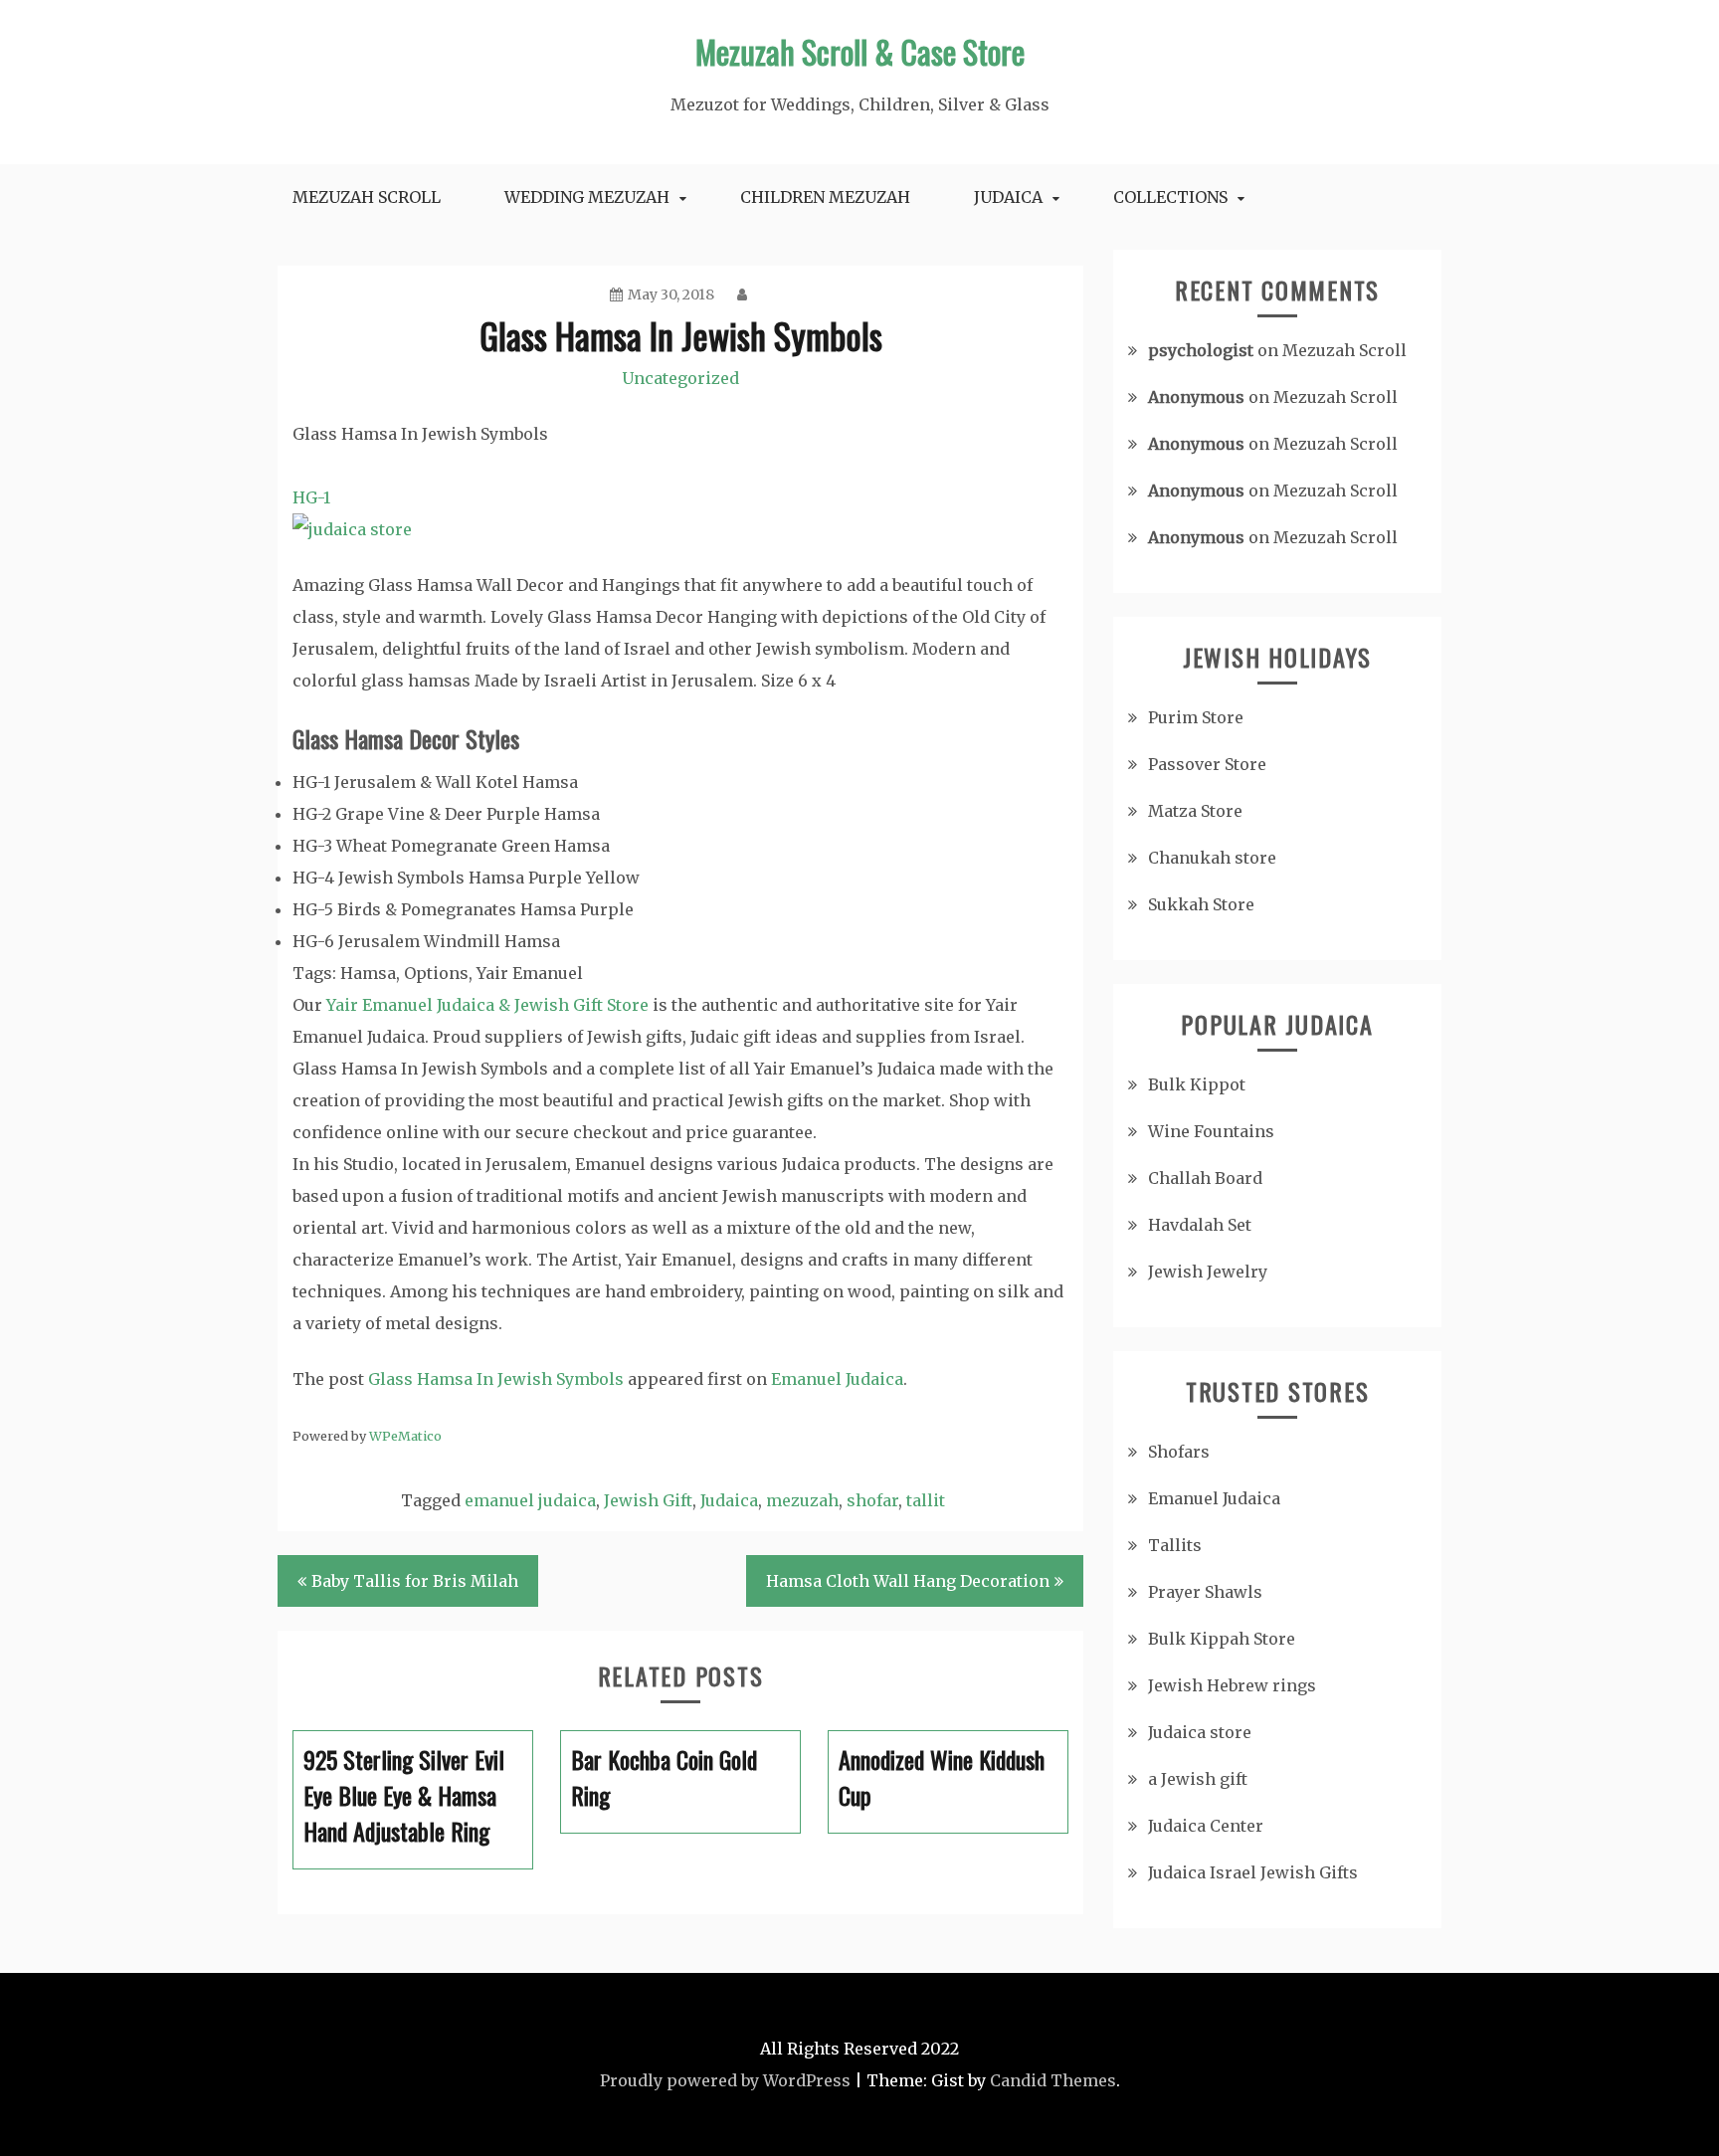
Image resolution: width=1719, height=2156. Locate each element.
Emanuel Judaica (837, 1379)
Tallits (1175, 1545)
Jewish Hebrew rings (1232, 1685)
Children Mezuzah (825, 197)
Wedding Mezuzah (587, 197)
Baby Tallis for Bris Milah (415, 1581)
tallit (926, 1500)
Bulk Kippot (1197, 1084)
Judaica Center (1206, 1826)
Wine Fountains (1211, 1131)
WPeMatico (405, 1436)
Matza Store (1195, 811)
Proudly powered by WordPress (725, 2080)
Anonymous (1196, 397)
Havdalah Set (1200, 1225)
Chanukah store (1212, 858)
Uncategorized (680, 378)
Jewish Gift (648, 1500)
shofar (872, 1500)
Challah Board (1205, 1178)
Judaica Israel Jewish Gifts (1253, 1872)
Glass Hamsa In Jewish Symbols (496, 1379)
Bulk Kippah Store (1222, 1639)
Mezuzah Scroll (367, 197)
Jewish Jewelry (1208, 1272)
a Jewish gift (1198, 1779)
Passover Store (1207, 764)
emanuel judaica (530, 1500)
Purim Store (1196, 717)
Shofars (1179, 1452)
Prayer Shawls (1205, 1592)
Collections (1170, 197)
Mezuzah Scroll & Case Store (860, 51)
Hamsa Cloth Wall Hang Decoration (908, 1581)
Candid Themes (1053, 2080)
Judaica (1008, 197)
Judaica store (1200, 1732)
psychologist (1201, 350)
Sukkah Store (1201, 904)
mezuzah (802, 1500)
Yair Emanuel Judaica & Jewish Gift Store (487, 1005)
